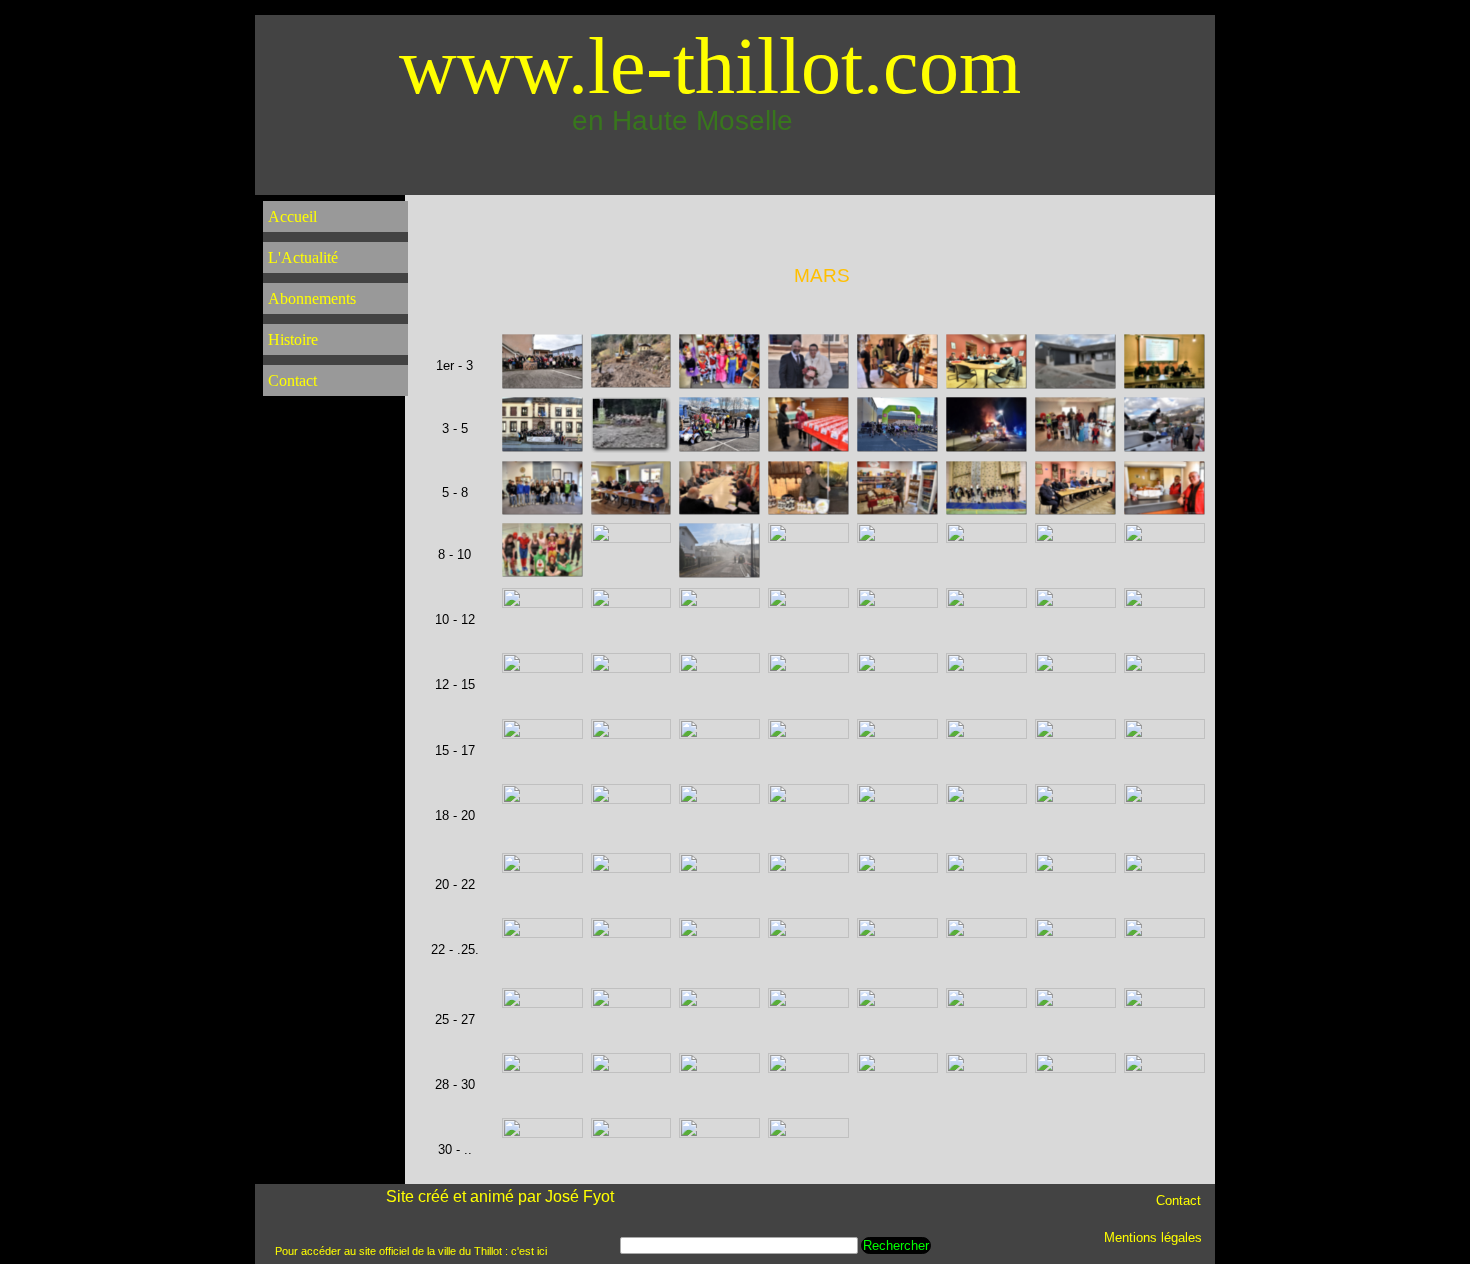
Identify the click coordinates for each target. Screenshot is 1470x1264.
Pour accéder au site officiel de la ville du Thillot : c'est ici (411, 1251)
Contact (292, 380)
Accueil (292, 216)
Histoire (293, 339)
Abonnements (312, 298)
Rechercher (896, 1245)
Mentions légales (1153, 1237)
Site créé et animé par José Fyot (500, 1196)
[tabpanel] (821, 276)
